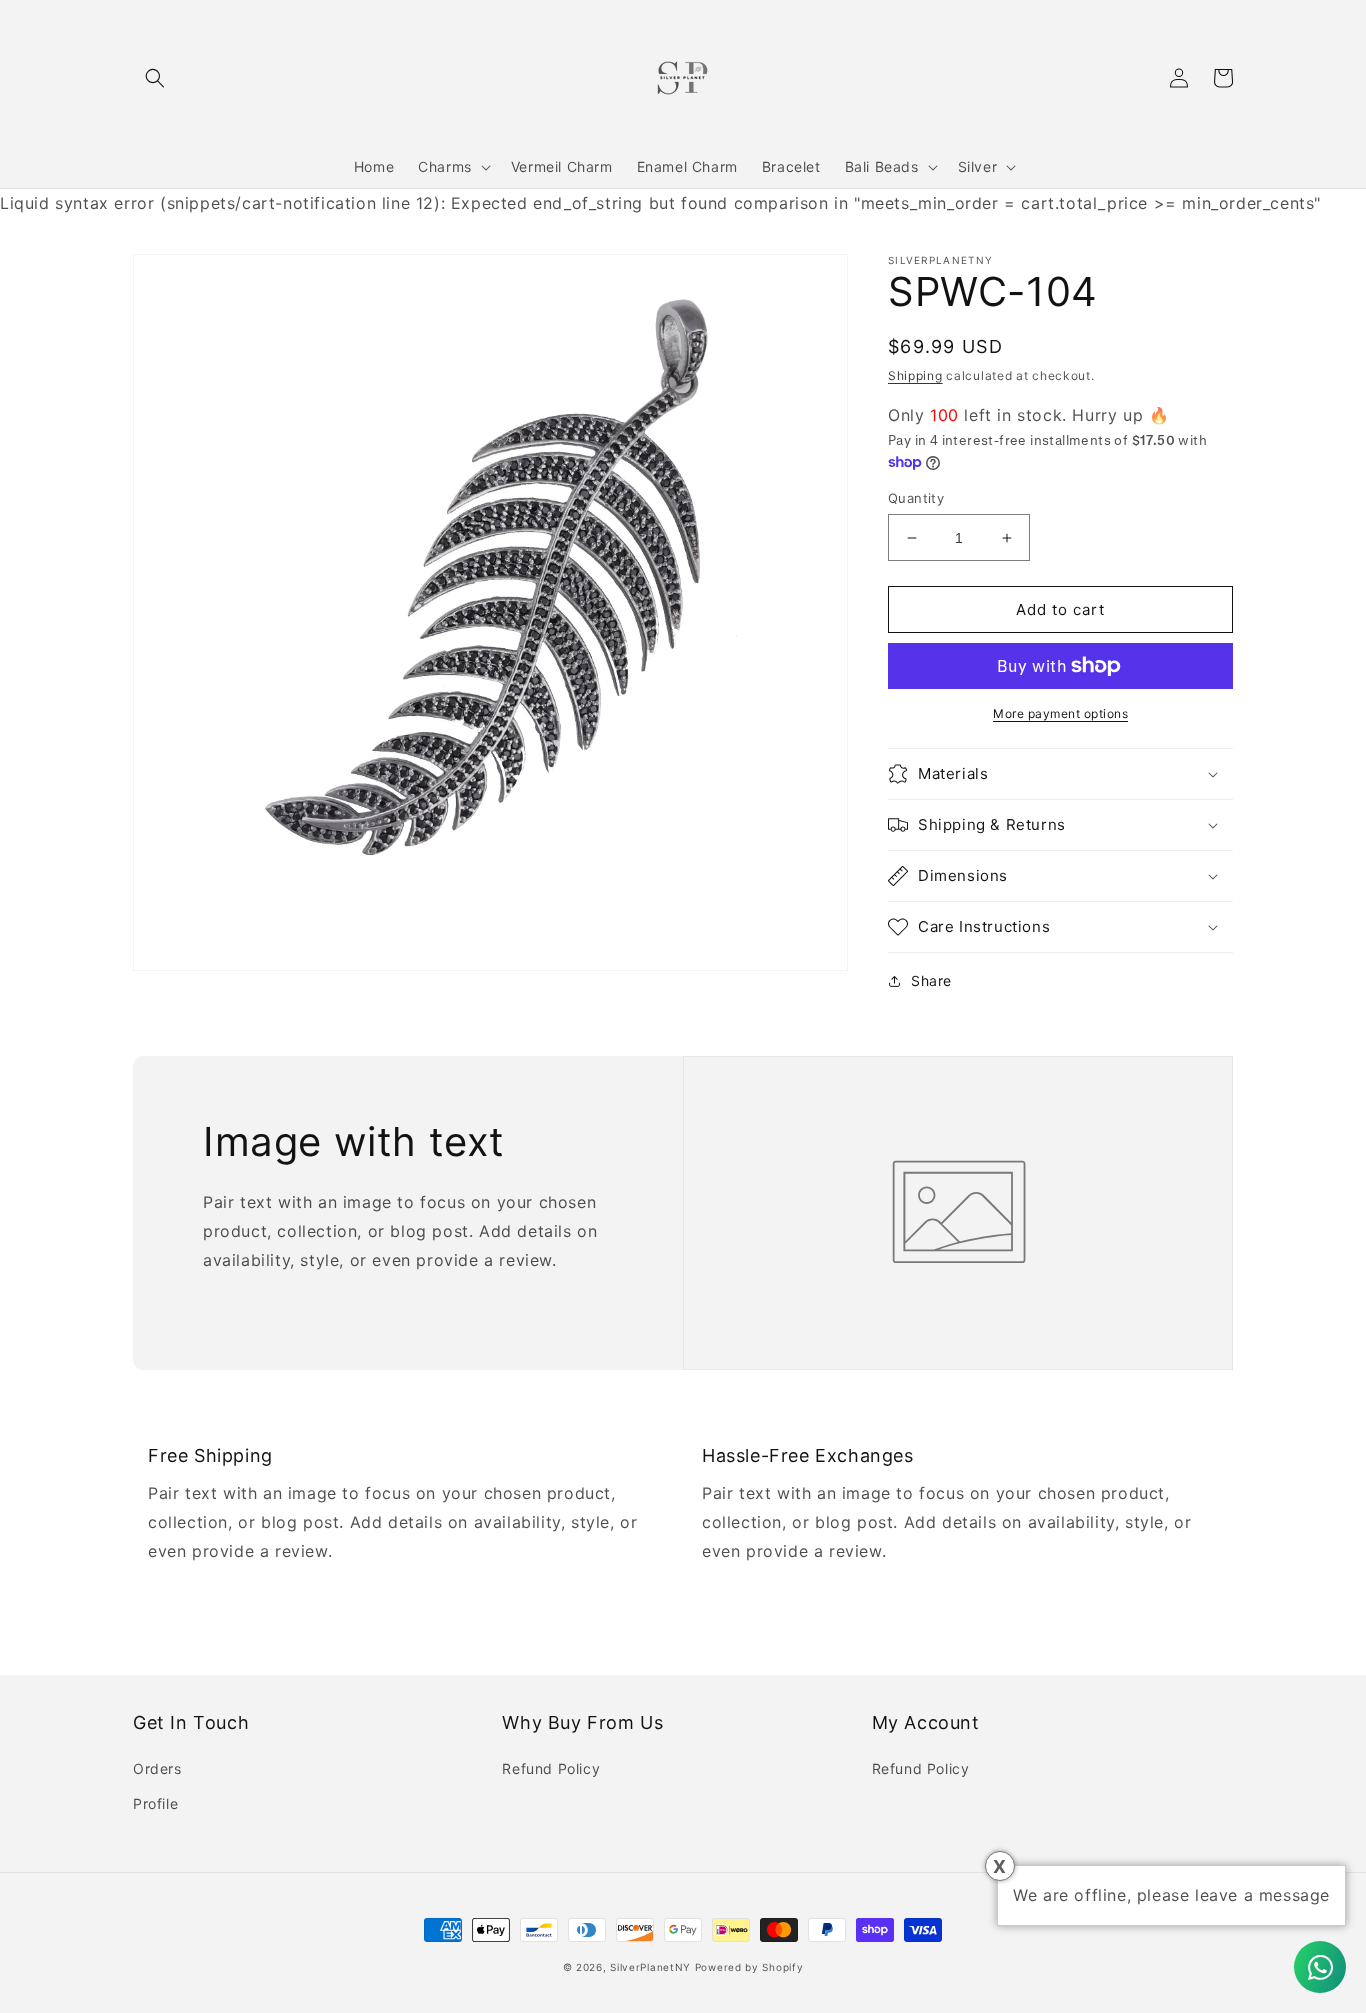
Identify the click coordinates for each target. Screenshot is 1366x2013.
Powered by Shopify (749, 1967)
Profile (155, 1803)
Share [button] (931, 980)
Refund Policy (551, 1768)
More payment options (1060, 713)
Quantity (916, 498)
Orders (157, 1768)
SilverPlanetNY (650, 1967)
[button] (155, 78)
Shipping (915, 375)
